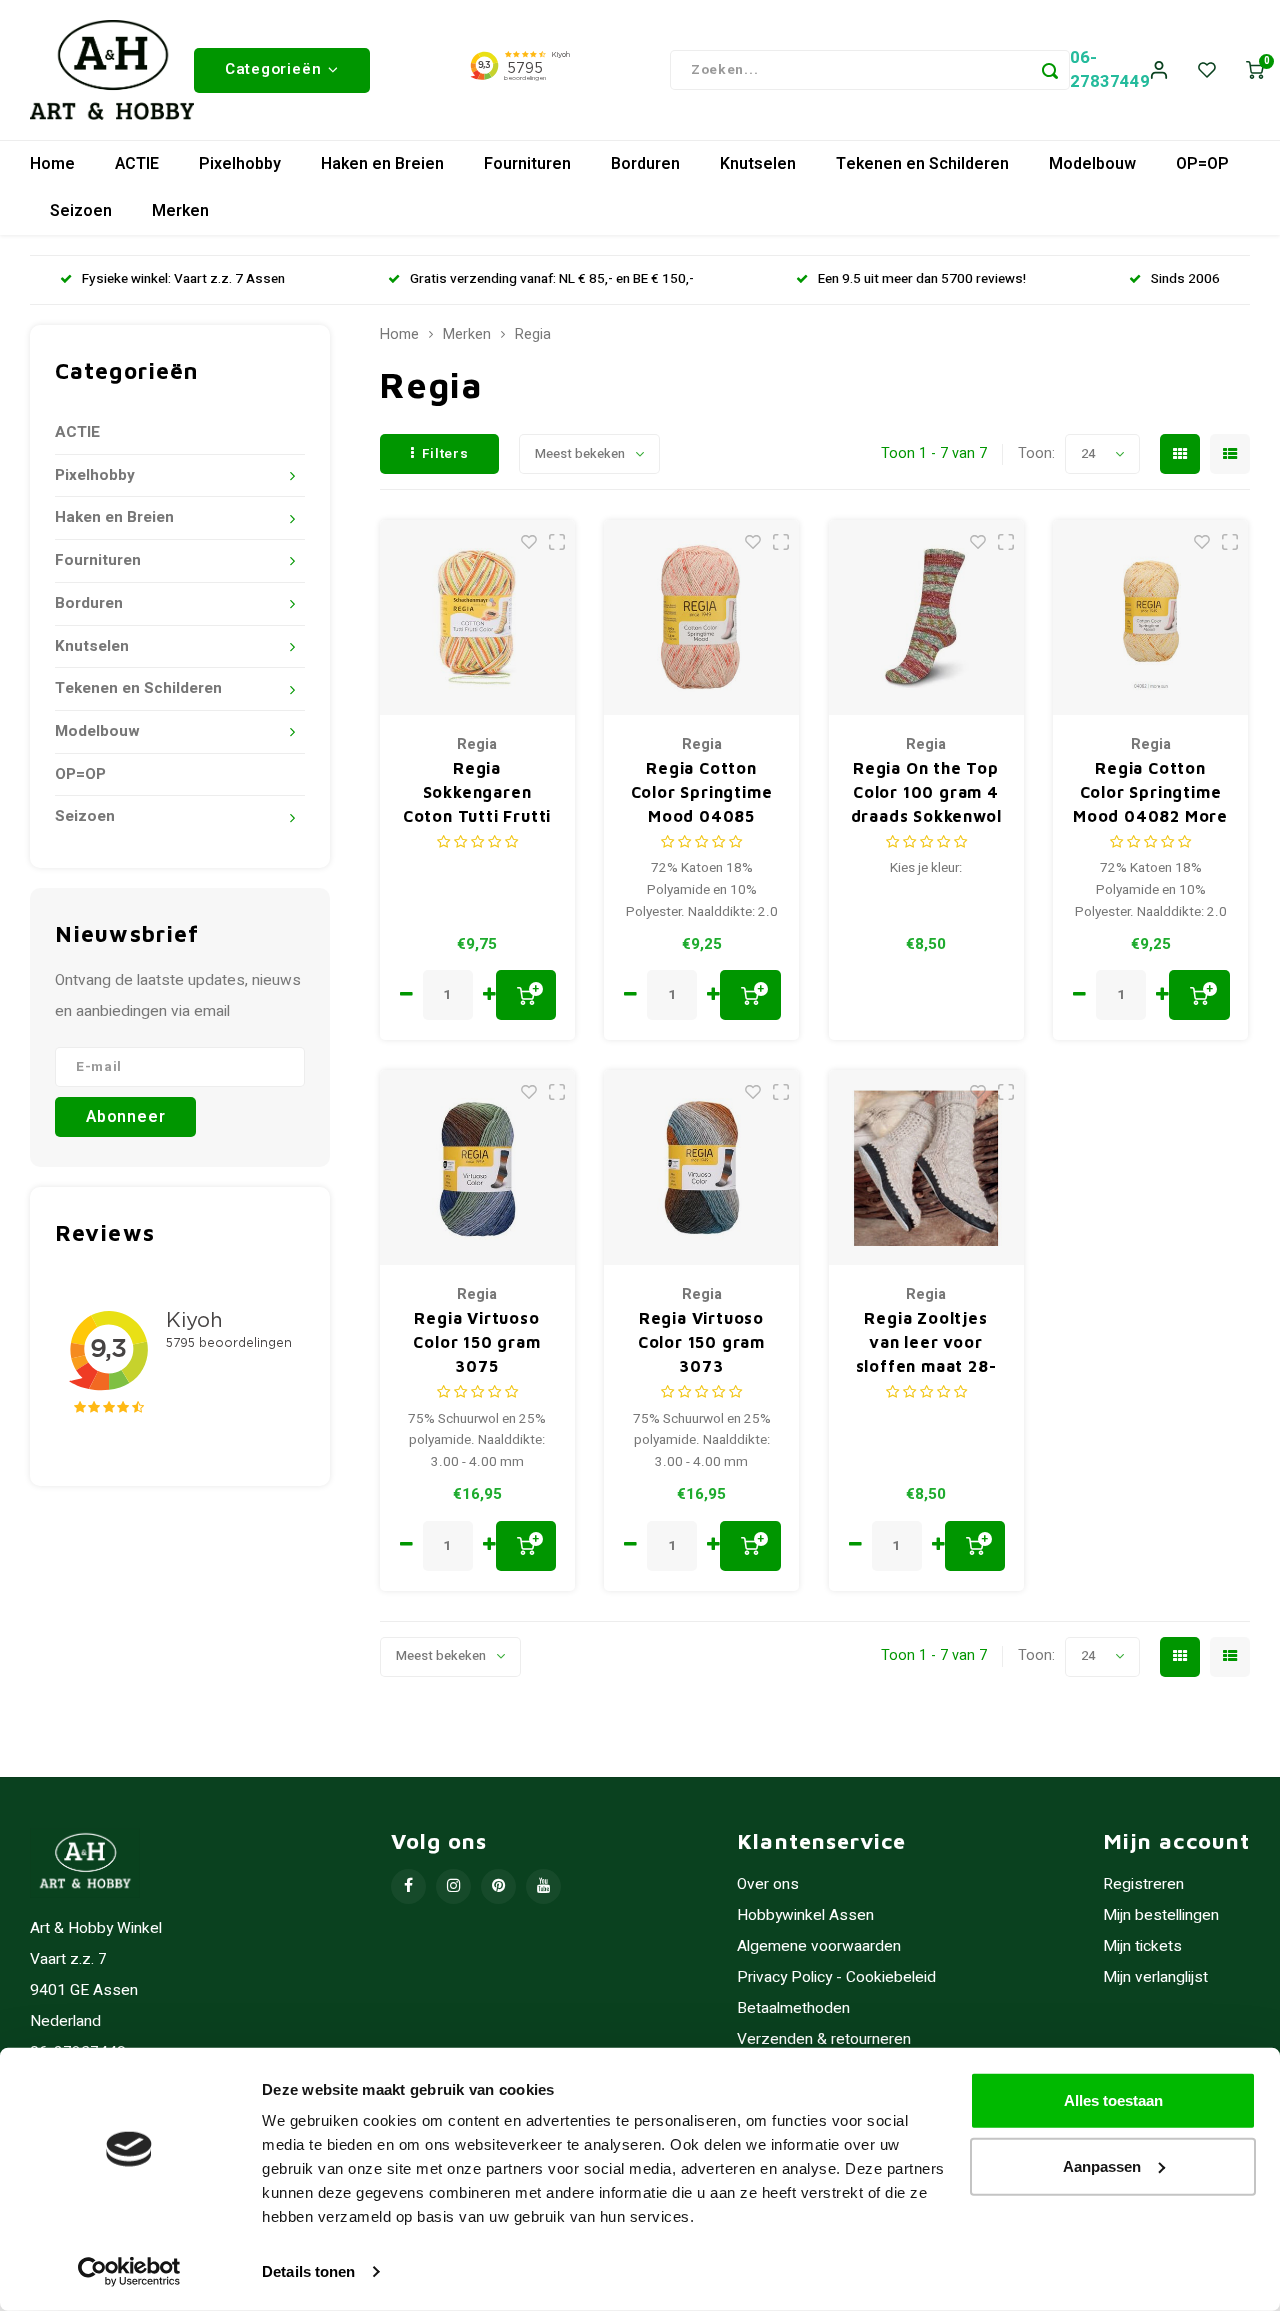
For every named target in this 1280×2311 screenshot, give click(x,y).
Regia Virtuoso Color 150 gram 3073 (701, 1342)
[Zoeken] (1050, 70)
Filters (445, 454)
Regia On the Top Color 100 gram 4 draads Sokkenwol (926, 792)
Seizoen (81, 211)
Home (52, 164)
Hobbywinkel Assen (805, 1915)
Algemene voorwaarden (819, 1946)
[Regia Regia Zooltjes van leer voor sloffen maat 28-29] (926, 1167)
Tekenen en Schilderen (922, 164)
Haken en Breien (382, 164)
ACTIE (137, 164)
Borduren (645, 164)
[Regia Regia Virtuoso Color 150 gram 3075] (477, 1167)
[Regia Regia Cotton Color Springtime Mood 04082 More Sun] (1150, 617)
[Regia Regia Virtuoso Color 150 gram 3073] (701, 1167)
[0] (1255, 70)
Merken (180, 211)
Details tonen (308, 2271)
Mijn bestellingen (1161, 1915)
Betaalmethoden (793, 2008)
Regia (533, 335)
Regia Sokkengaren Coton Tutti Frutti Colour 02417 (477, 793)
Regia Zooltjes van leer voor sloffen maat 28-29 (926, 1343)
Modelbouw (1092, 164)
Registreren (1143, 1884)
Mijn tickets (1142, 1946)
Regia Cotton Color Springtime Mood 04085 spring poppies (702, 793)
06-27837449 (1110, 69)
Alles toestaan (1113, 2100)
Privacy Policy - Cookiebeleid (836, 1977)
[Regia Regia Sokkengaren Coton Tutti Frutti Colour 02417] (477, 617)
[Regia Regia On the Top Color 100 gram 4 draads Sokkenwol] (926, 617)
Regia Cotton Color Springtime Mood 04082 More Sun (1150, 793)
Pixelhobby (240, 164)
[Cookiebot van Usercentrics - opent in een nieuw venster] (129, 2272)
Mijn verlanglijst (1155, 1977)
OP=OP (1202, 164)
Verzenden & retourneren (824, 2039)
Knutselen (758, 164)
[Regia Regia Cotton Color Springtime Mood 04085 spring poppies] (701, 617)
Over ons (768, 1884)
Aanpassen (1102, 2165)
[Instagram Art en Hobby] (453, 1886)
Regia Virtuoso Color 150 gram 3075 (476, 1342)
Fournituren (527, 164)
